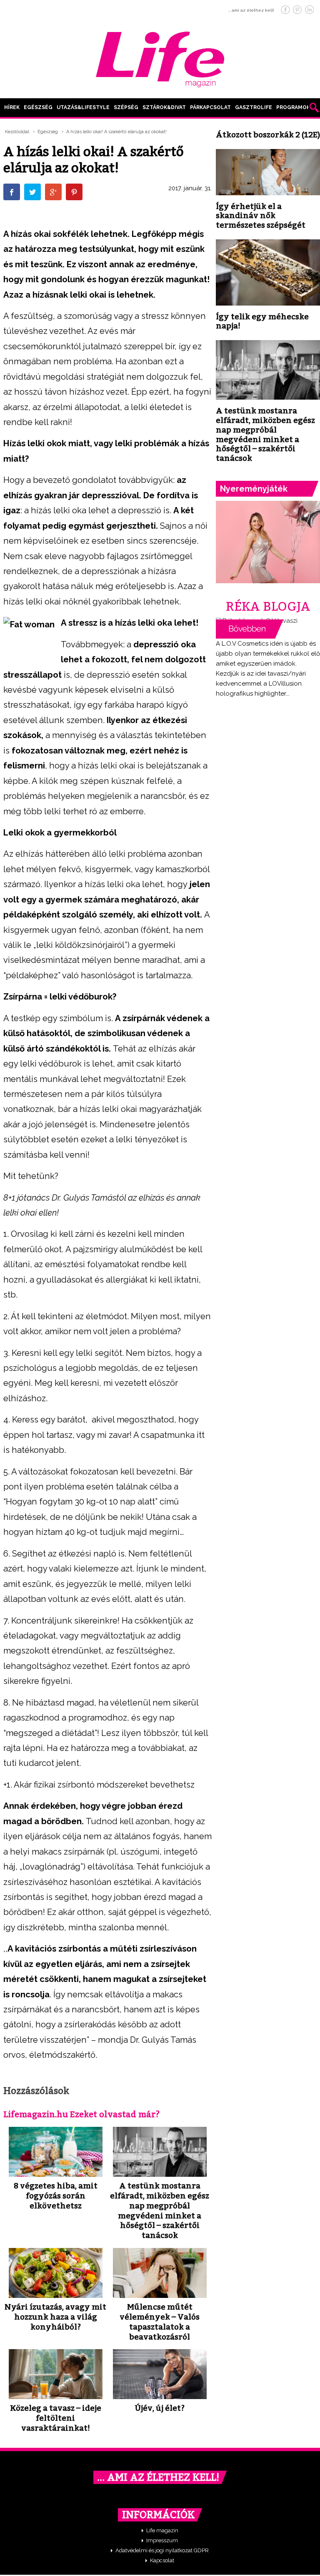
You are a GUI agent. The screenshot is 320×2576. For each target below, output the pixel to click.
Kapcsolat (162, 2560)
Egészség (38, 107)
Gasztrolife (254, 107)
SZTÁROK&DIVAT (164, 107)
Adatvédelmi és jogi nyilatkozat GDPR (162, 2550)
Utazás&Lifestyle (83, 107)
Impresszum (162, 2540)
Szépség (126, 107)
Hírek (12, 107)
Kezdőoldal (17, 132)
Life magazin (162, 2530)
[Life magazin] (160, 58)
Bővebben (250, 629)
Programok (293, 107)
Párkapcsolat (210, 107)
